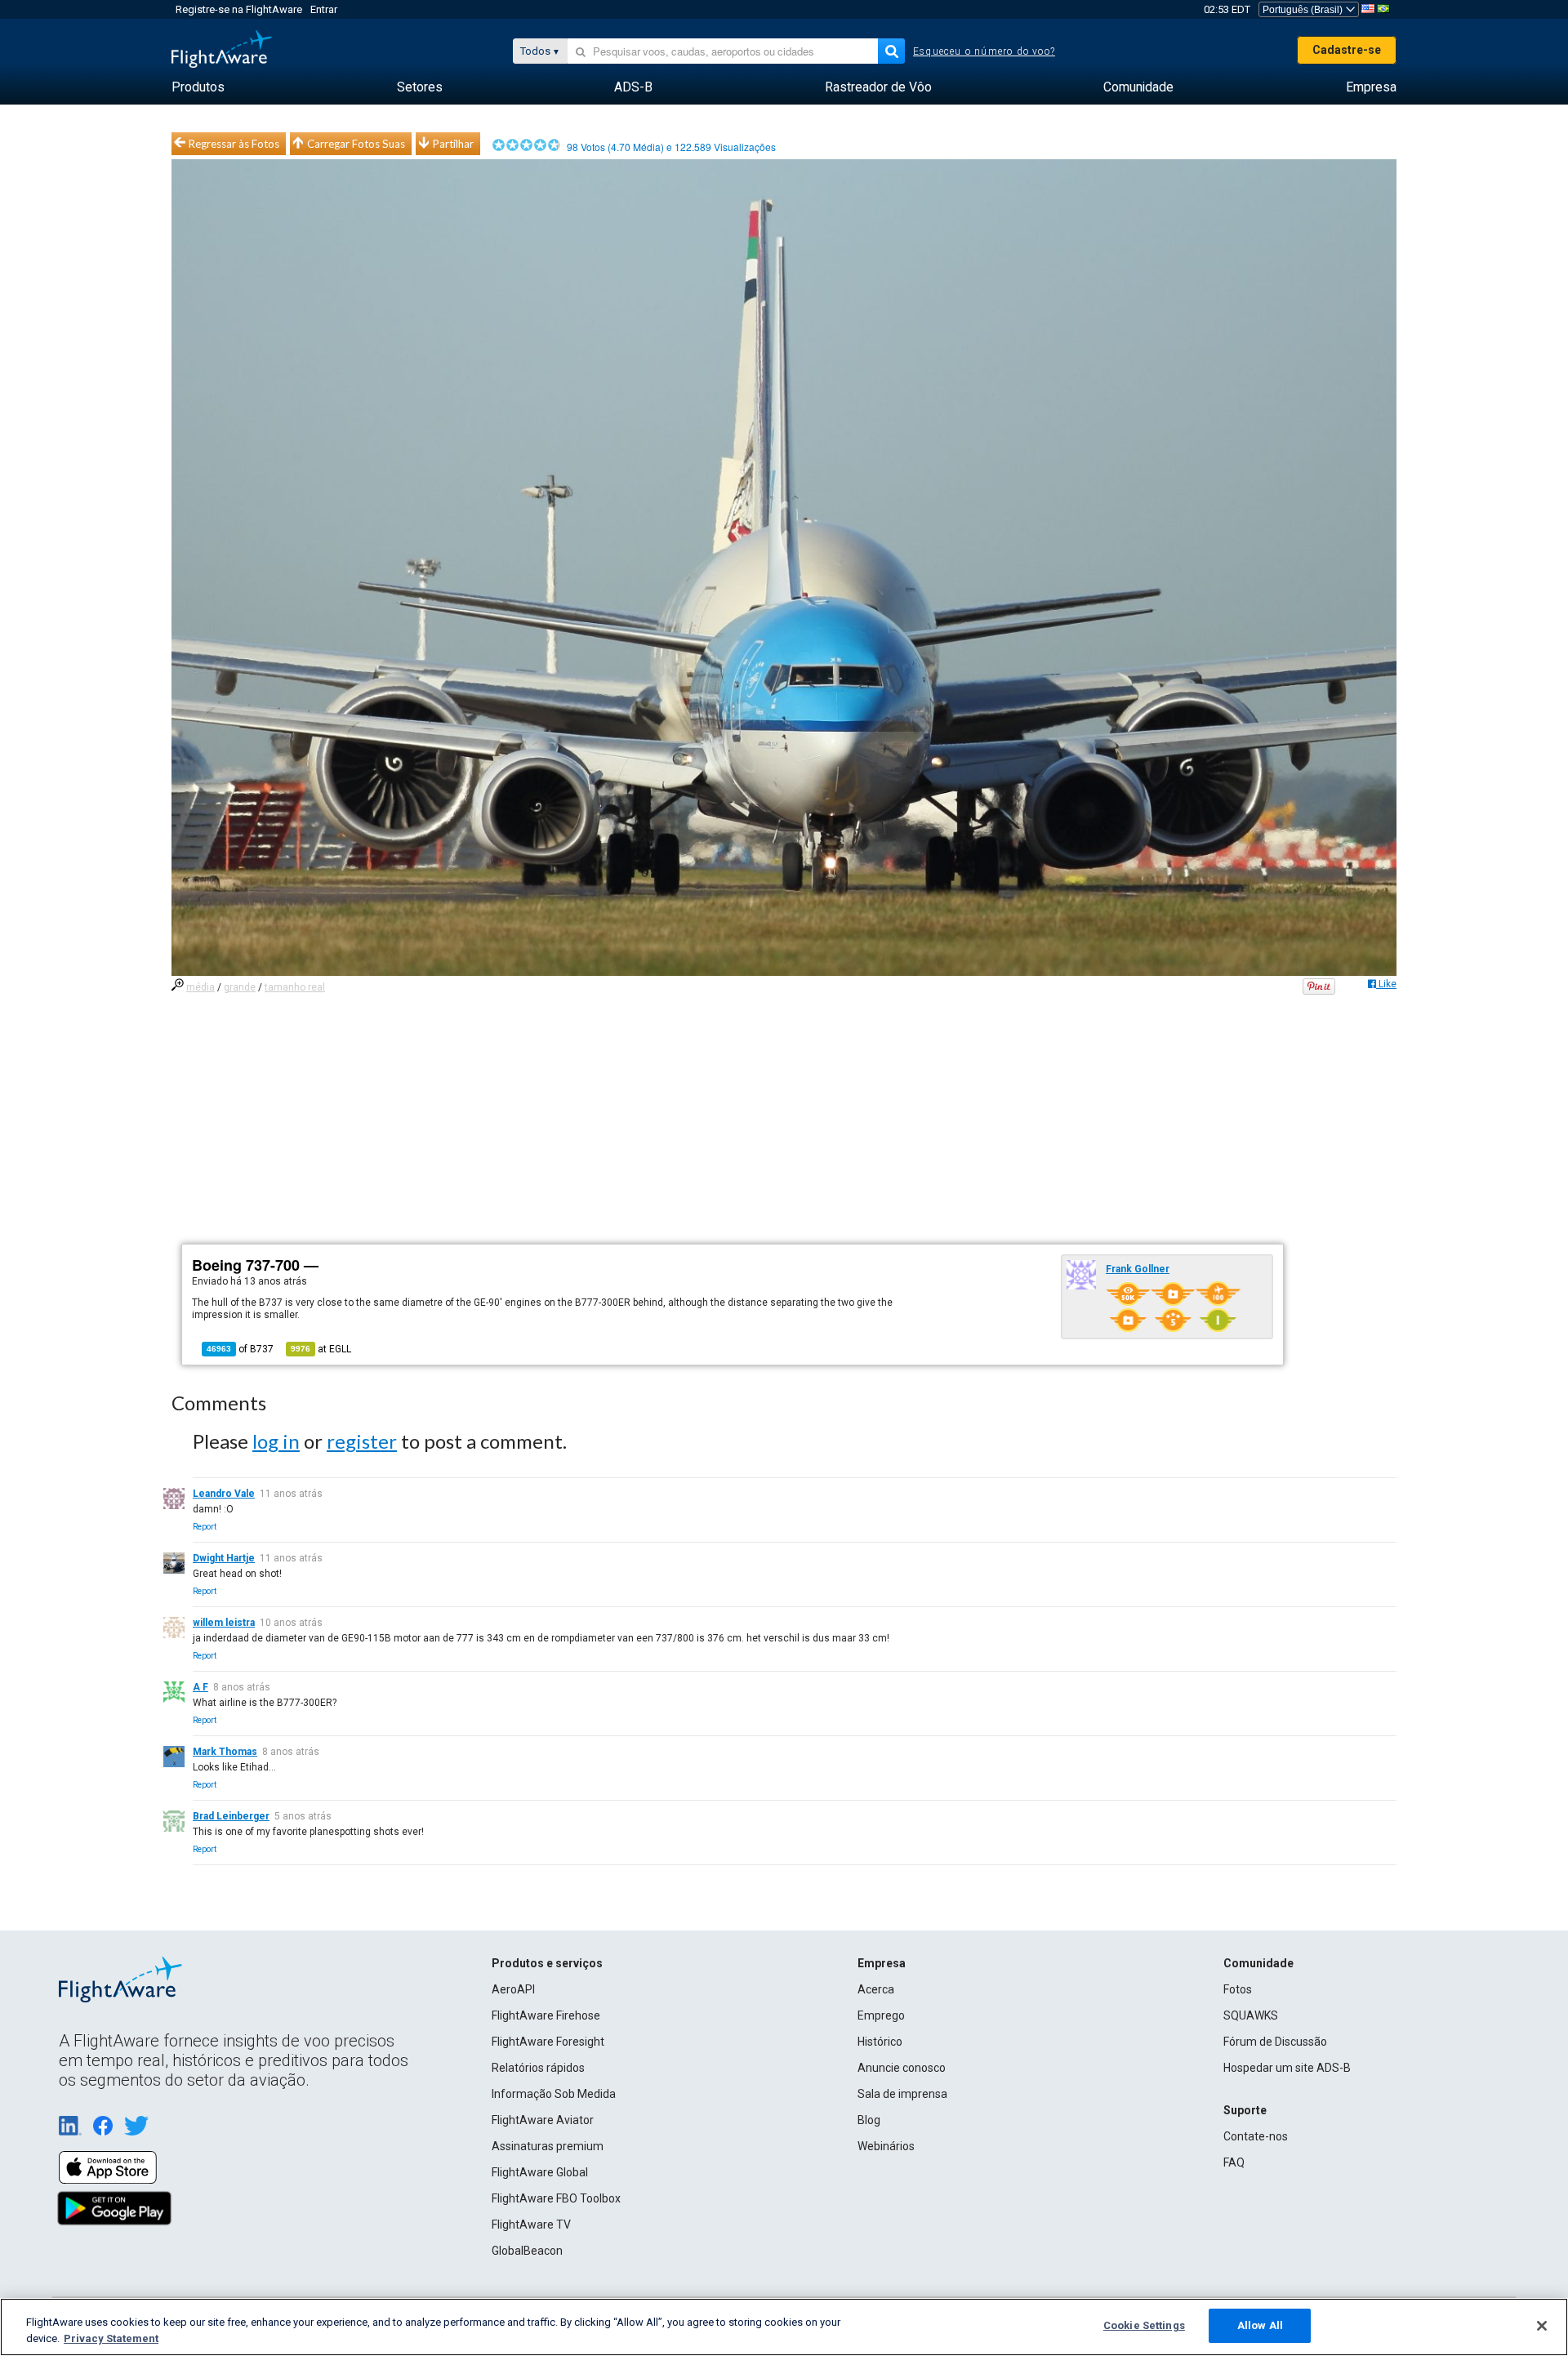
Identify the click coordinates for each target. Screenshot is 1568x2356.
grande (240, 987)
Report (205, 1527)
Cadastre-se (1347, 50)
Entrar (324, 9)
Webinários (886, 2146)
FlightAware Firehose (546, 2015)
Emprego (881, 2015)
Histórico (880, 2042)
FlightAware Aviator (543, 2120)
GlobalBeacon (527, 2251)
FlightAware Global (540, 2172)
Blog (869, 2120)
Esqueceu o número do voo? (984, 51)
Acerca (876, 1989)
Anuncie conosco (902, 2068)
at (321, 1349)
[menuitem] (198, 87)
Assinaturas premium (548, 2146)
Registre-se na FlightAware (239, 9)
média (200, 987)
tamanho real (295, 987)
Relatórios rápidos (538, 2068)
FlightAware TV (531, 2225)
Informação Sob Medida (554, 2094)
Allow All (1260, 2325)
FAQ (1234, 2162)
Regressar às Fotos (234, 144)
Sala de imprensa (902, 2094)
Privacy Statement (111, 2338)
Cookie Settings (1144, 2325)
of (240, 1349)
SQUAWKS (1251, 2015)
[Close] (1542, 2326)
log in (276, 1441)
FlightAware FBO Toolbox (556, 2198)
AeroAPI (513, 1989)
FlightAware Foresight (548, 2042)
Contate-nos (1256, 2136)
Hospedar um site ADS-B (1287, 2068)
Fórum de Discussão (1275, 2042)
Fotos (1238, 1989)
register (362, 1441)
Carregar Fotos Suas (356, 144)
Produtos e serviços (547, 1963)
